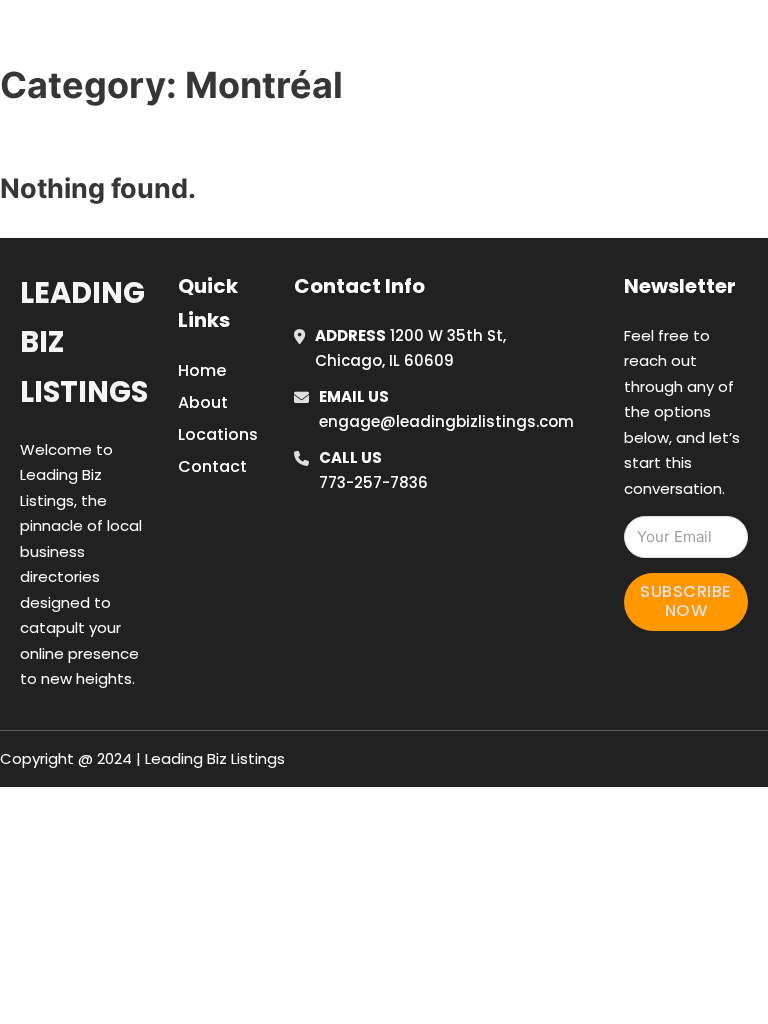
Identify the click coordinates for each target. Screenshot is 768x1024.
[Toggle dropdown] (582, 68)
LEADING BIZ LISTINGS (171, 38)
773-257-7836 (373, 482)
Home (537, 13)
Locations (627, 13)
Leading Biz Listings (84, 342)
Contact (212, 466)
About (203, 402)
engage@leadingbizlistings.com (446, 421)
